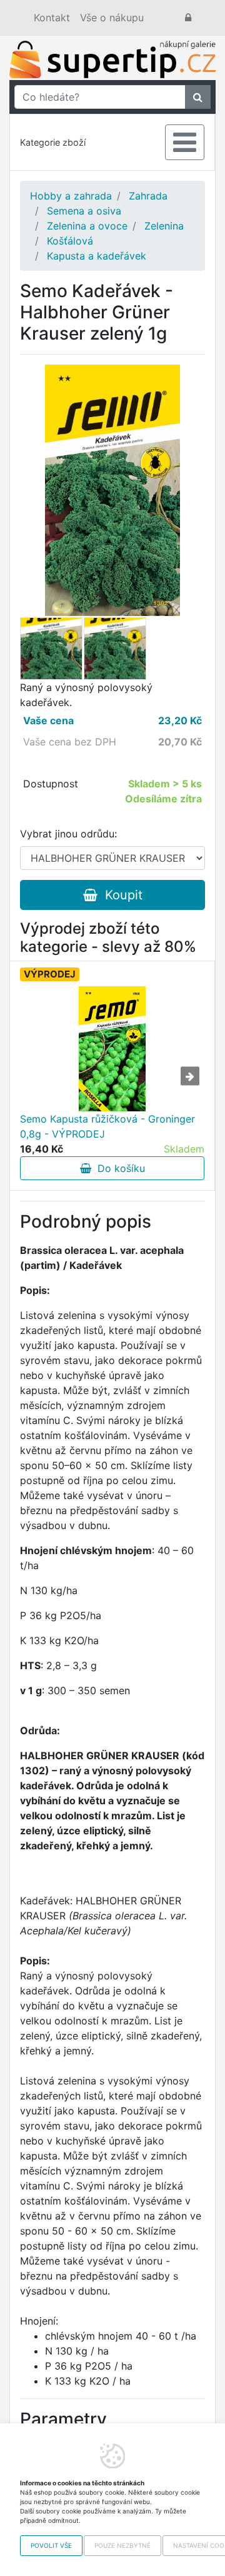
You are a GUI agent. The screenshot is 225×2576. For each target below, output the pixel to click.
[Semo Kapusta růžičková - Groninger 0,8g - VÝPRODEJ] (112, 1049)
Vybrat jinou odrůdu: (68, 834)
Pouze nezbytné (122, 2545)
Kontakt (52, 18)
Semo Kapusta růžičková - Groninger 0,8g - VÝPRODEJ (107, 1126)
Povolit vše (51, 2545)
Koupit (120, 895)
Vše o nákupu (112, 18)
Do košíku (118, 1168)
